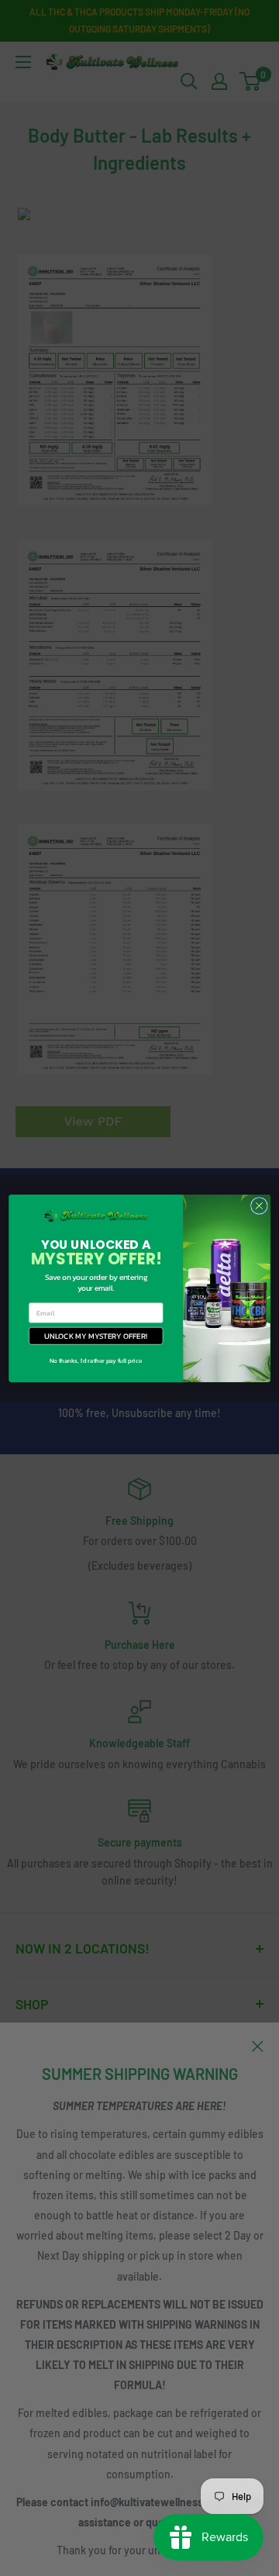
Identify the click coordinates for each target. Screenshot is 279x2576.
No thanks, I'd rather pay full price (96, 1360)
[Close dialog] (260, 1205)
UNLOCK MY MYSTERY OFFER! (96, 1335)
